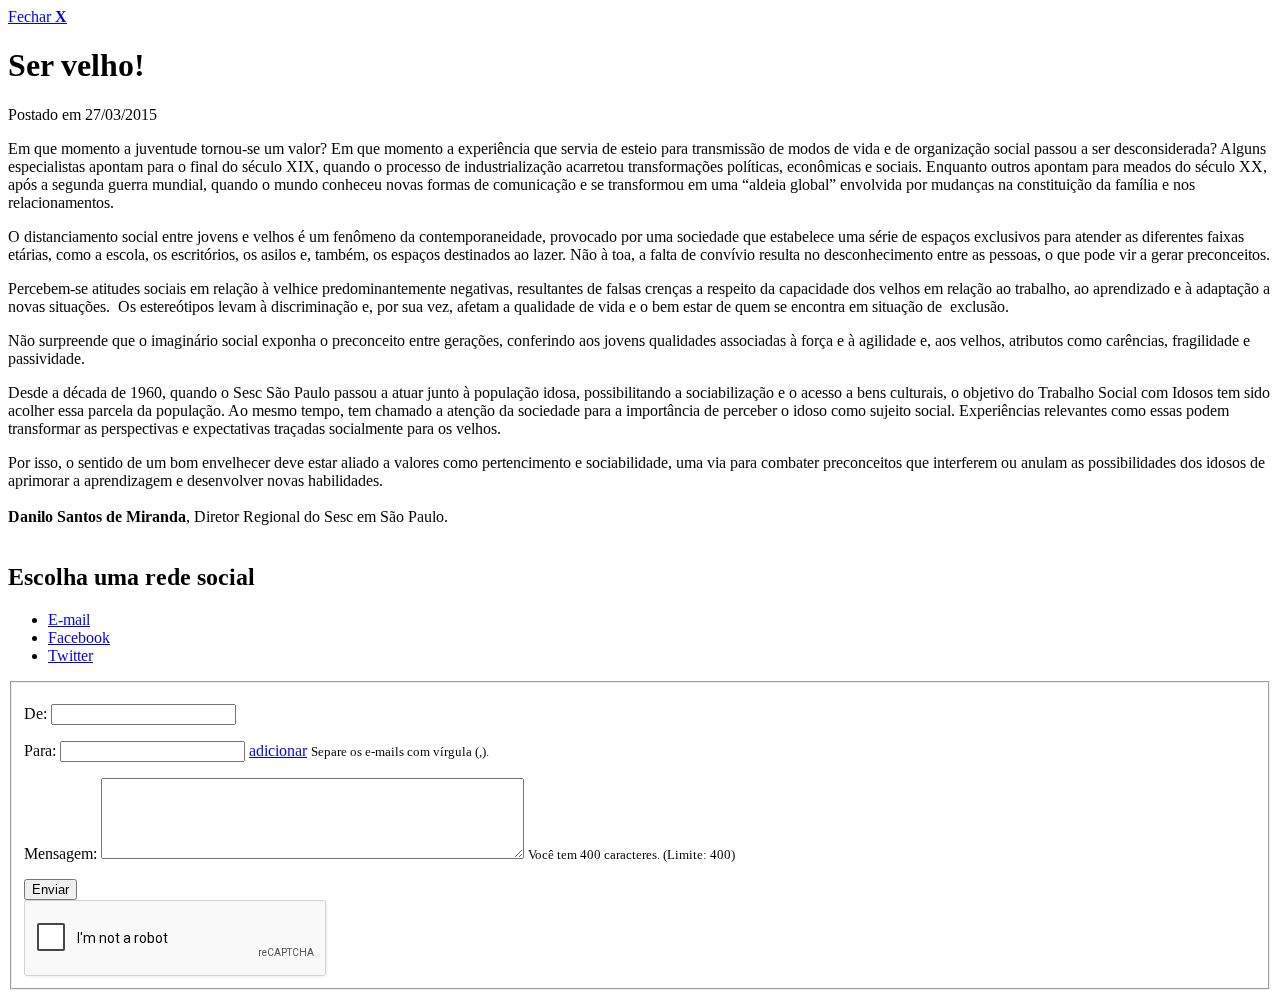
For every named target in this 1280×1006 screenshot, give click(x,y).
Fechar (37, 16)
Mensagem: (60, 853)
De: (35, 713)
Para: (40, 750)
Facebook (79, 637)
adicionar (278, 750)
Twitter (70, 655)
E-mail (69, 619)
